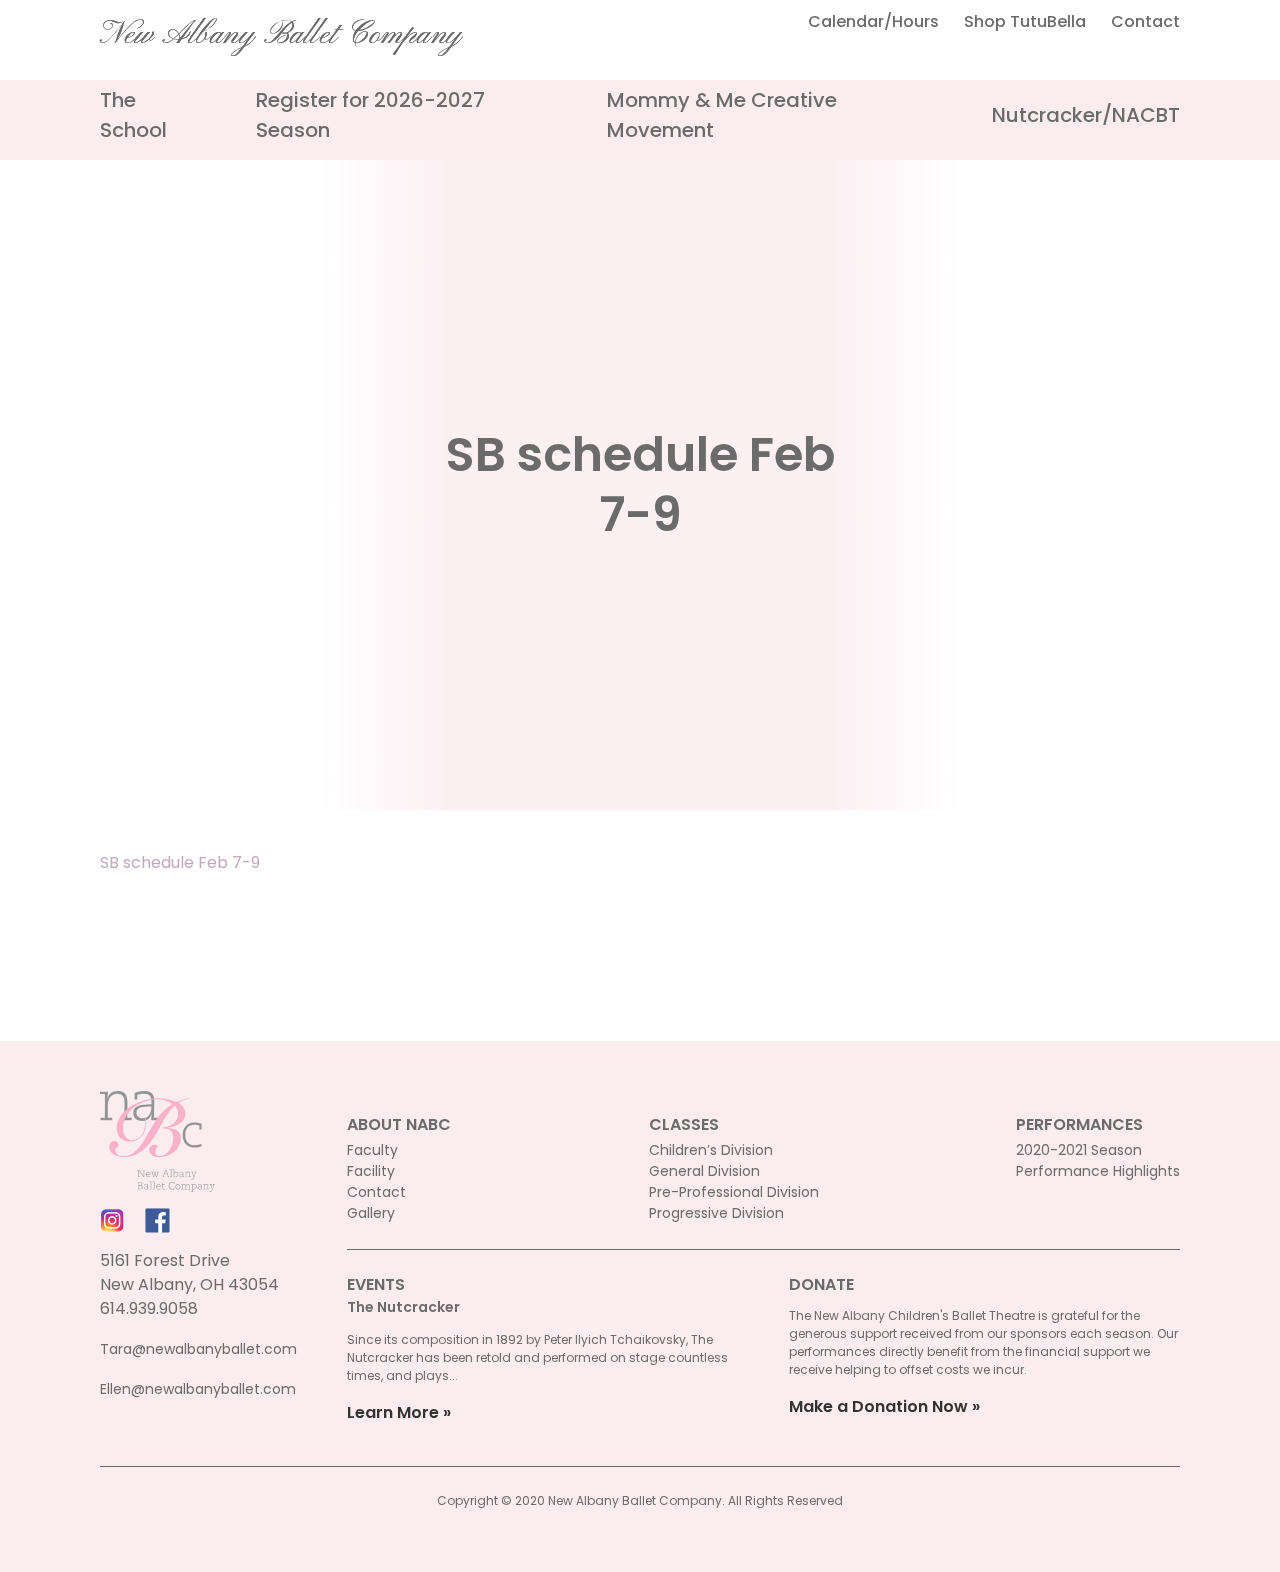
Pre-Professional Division (734, 1192)
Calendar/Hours (873, 21)
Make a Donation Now (878, 1406)
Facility (371, 1171)
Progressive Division (716, 1213)
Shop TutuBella (1025, 21)
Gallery (371, 1213)
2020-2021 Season (1079, 1150)
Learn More (393, 1412)
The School (133, 115)
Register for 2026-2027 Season (370, 115)
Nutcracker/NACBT (1086, 115)
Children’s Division (711, 1150)
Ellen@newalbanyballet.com (198, 1389)
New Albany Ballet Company (281, 35)
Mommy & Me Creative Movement (722, 115)
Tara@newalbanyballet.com (198, 1349)
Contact (1145, 21)
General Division (704, 1171)
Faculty (372, 1150)
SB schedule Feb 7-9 (180, 862)
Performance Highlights (1098, 1171)
